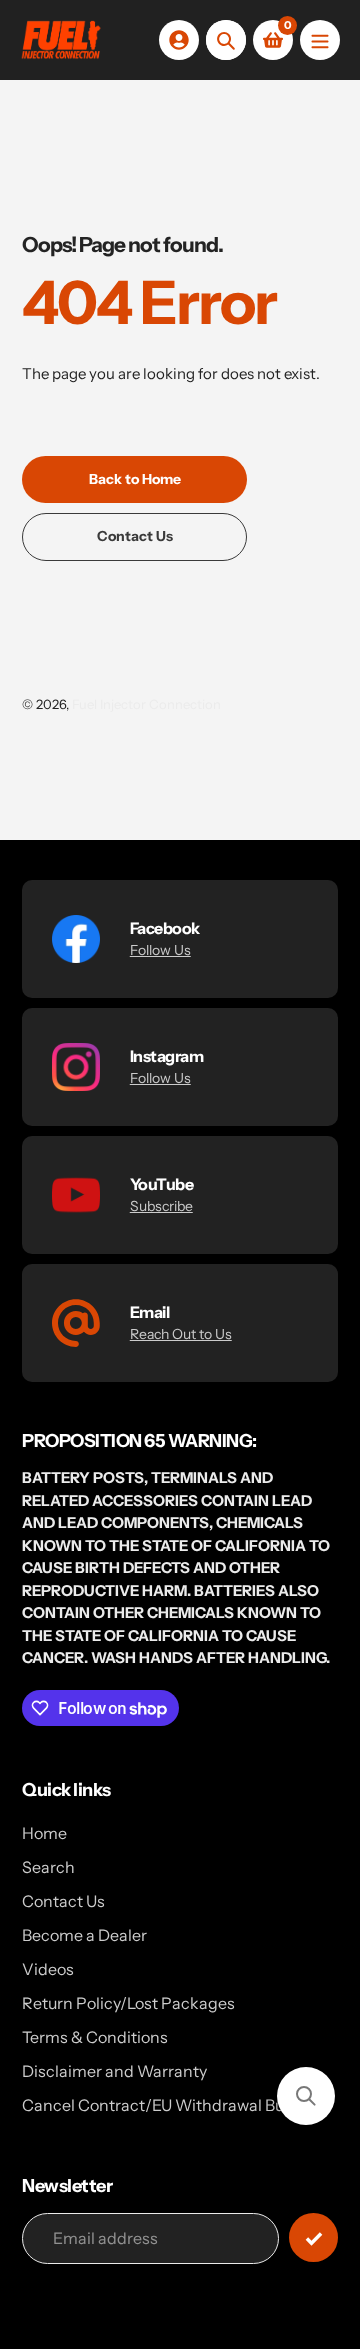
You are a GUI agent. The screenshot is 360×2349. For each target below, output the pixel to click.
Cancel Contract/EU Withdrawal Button (168, 2105)
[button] (306, 2096)
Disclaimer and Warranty (114, 2071)
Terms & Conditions (95, 2037)
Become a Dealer (84, 1935)
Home (44, 1833)
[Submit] (313, 2237)
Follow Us (160, 950)
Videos (48, 1969)
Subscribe (161, 1206)
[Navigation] (320, 40)
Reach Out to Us (181, 1334)
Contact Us (63, 1901)
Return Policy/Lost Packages (128, 2003)
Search (48, 1867)
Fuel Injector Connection (146, 704)
